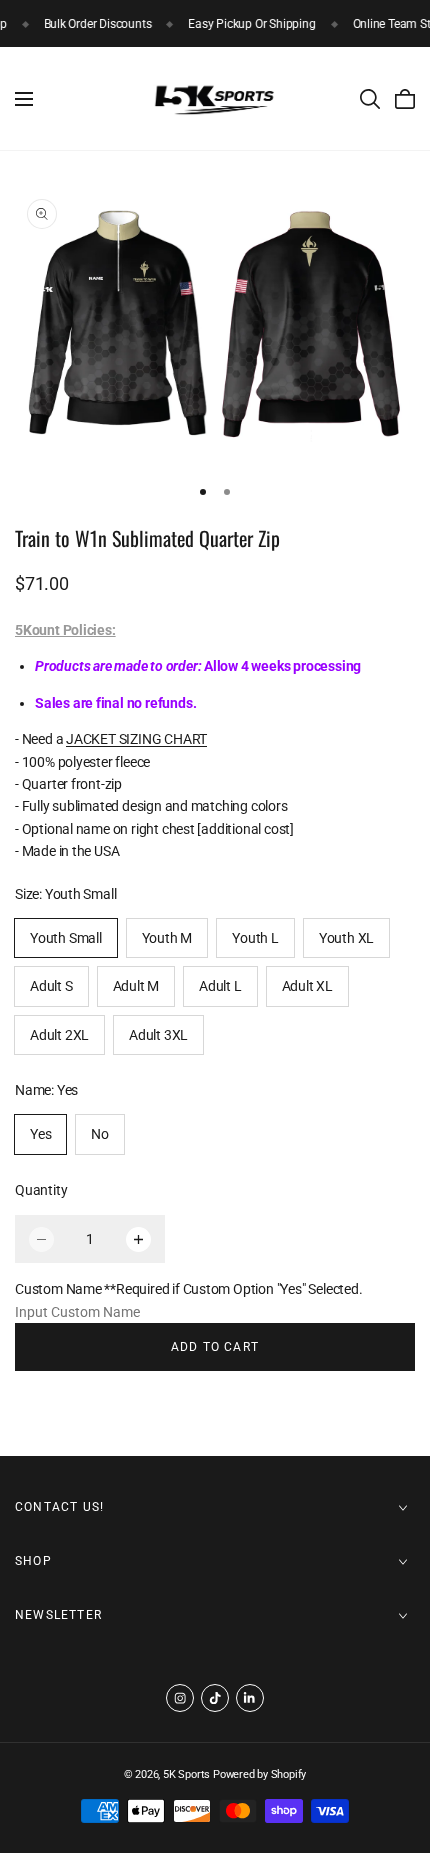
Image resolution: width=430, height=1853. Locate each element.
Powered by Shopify (259, 1774)
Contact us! (59, 1507)
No (100, 1134)
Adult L (220, 986)
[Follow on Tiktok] (215, 1698)
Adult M (136, 986)
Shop (33, 1561)
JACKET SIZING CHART (136, 739)
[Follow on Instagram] (180, 1698)
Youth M (167, 938)
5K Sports (186, 1774)
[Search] (370, 99)
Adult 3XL (158, 1035)
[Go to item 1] (203, 492)
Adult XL (307, 986)
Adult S (51, 986)
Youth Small (66, 938)
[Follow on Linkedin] (250, 1698)
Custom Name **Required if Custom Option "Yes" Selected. (188, 1289)
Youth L (255, 938)
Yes (40, 1134)
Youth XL (346, 938)
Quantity (41, 1190)
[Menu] (24, 99)
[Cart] (405, 99)
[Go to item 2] (227, 492)
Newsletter (58, 1615)
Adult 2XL (59, 1035)
